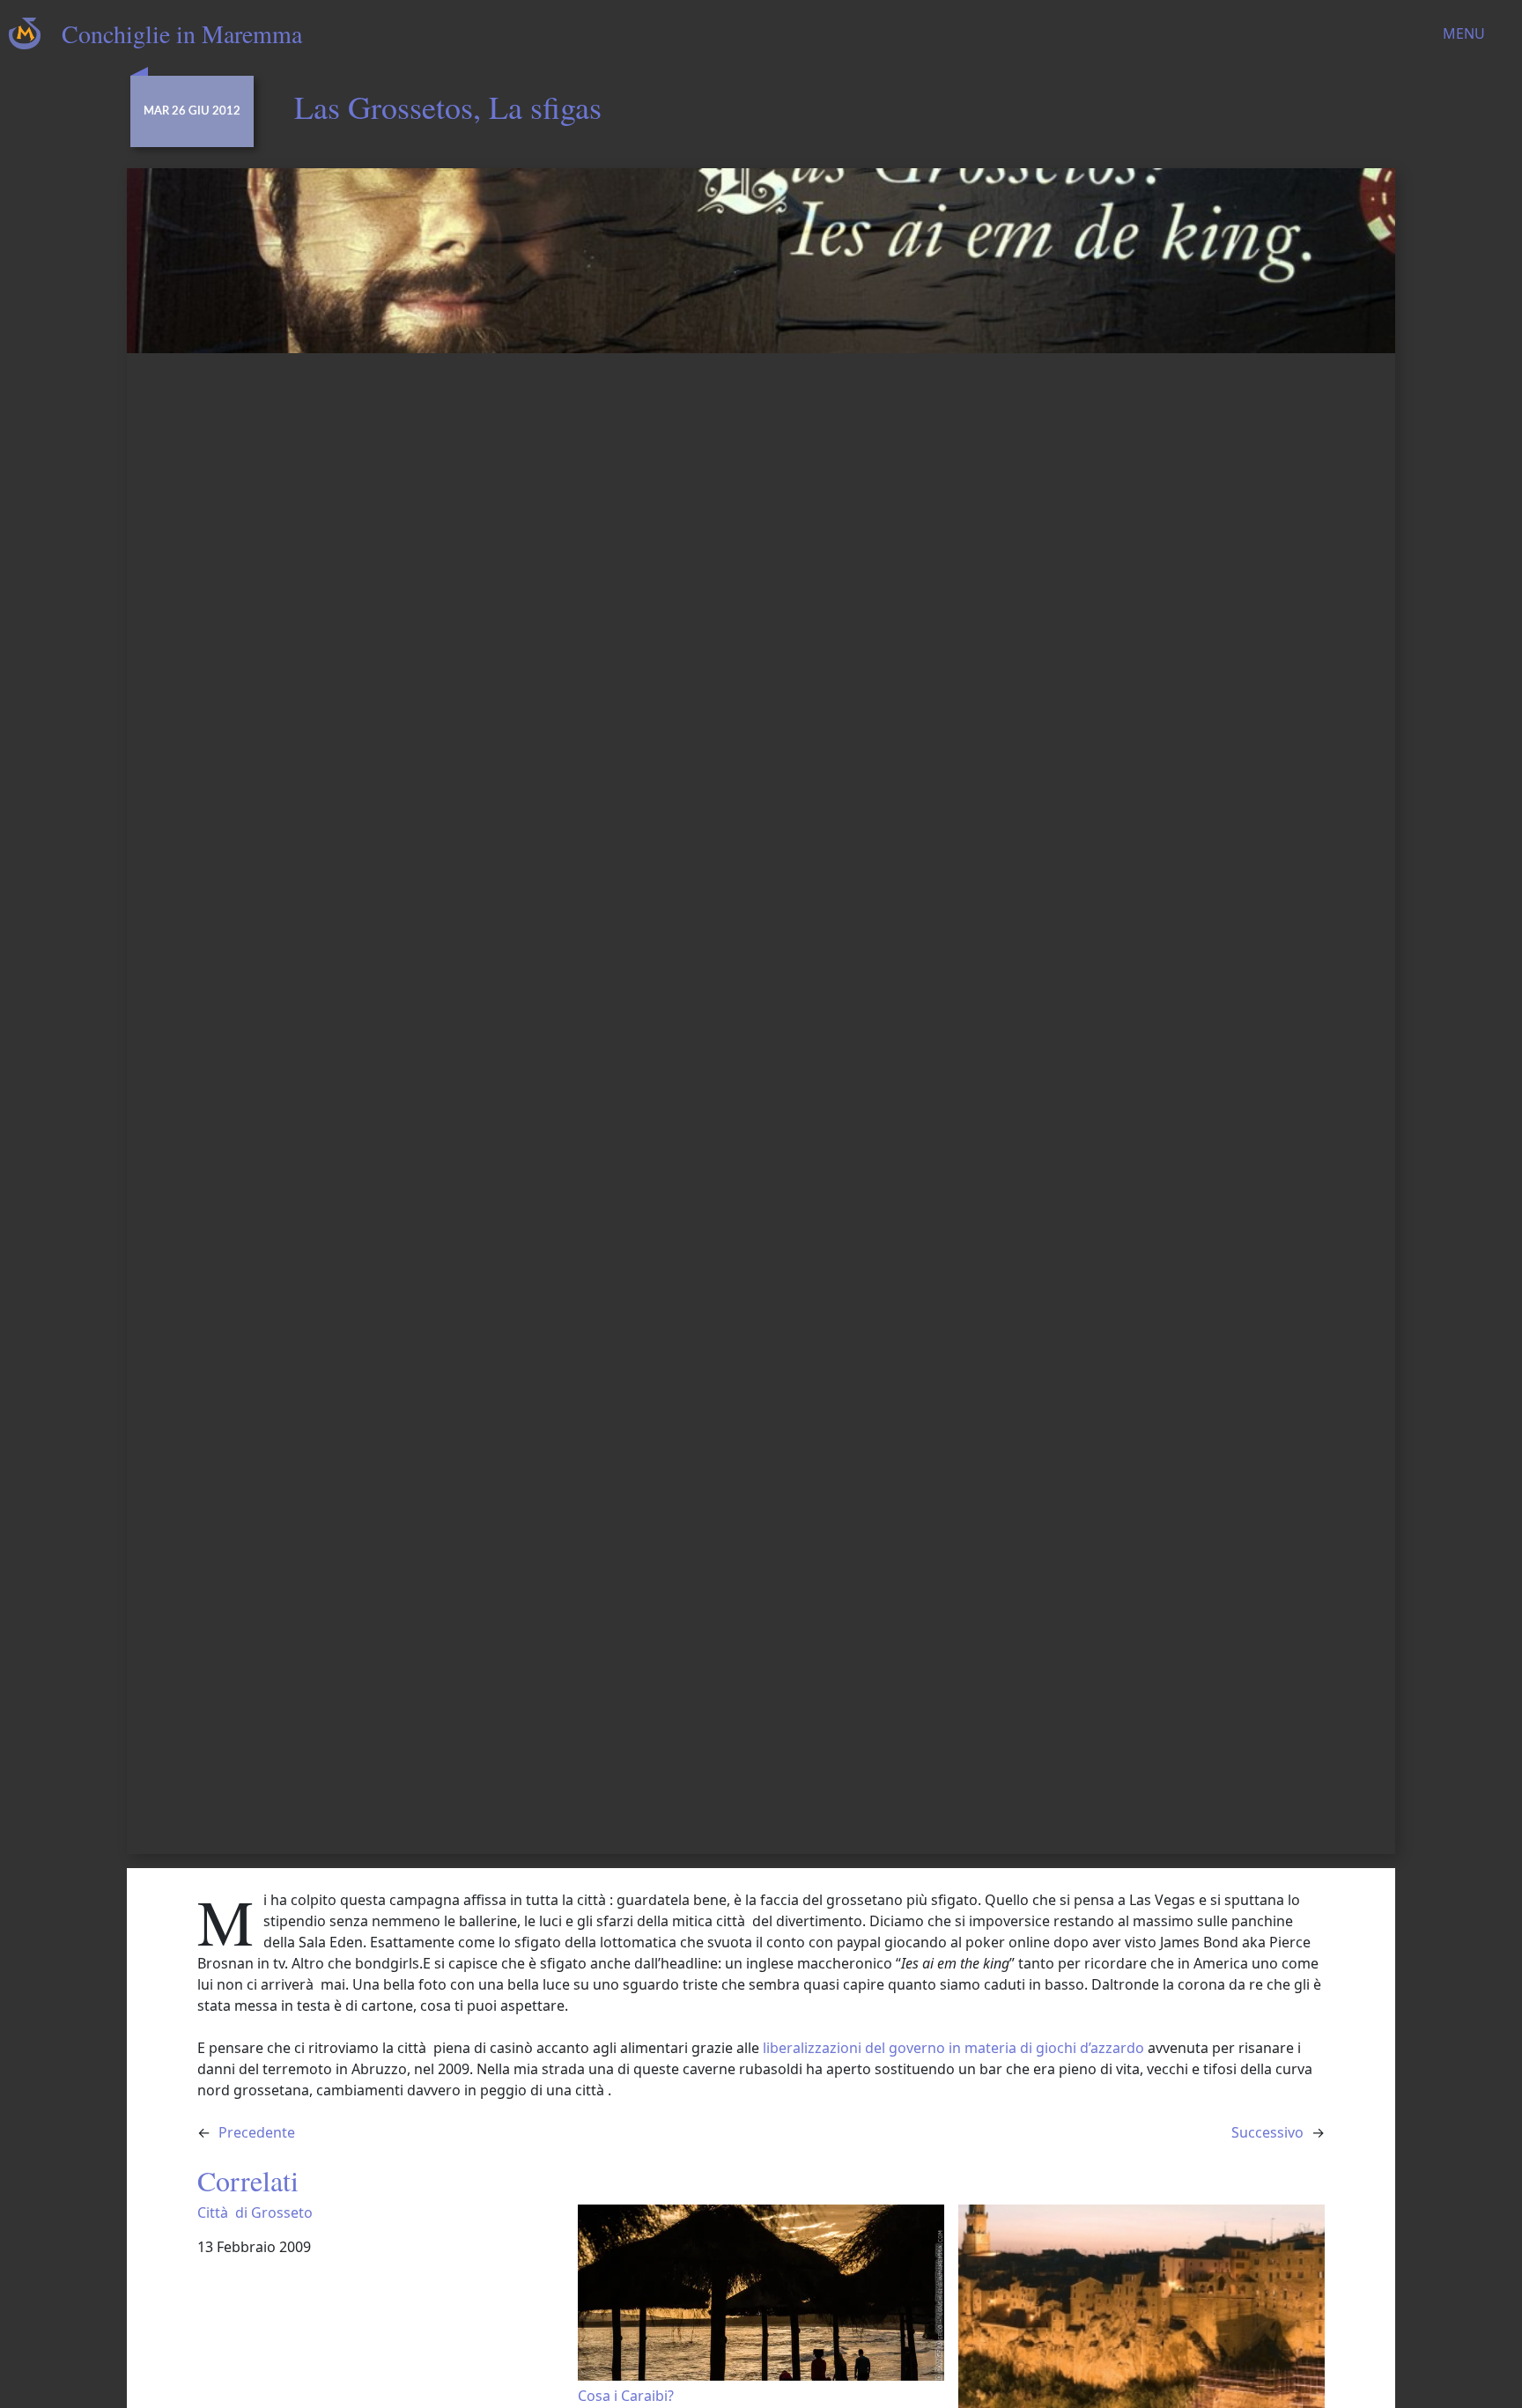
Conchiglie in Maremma (182, 33)
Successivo (1267, 2132)
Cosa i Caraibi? (626, 2395)
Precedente (257, 2132)
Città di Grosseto (255, 2213)
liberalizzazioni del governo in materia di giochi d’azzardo (952, 2048)
